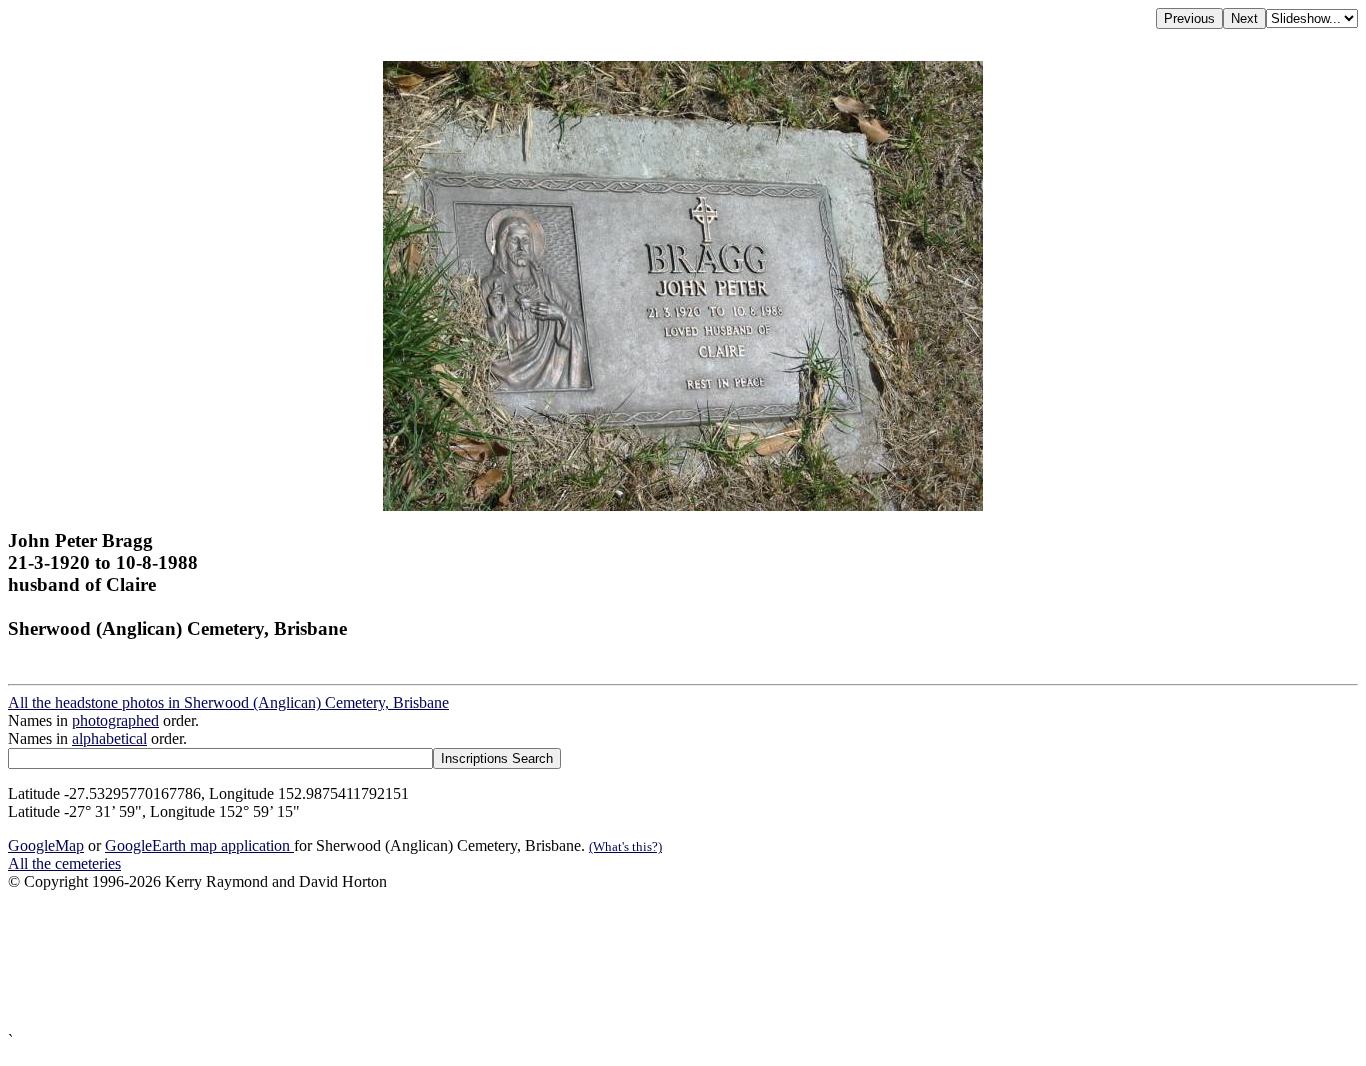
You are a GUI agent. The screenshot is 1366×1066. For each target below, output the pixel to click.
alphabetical (109, 738)
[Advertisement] (608, 961)
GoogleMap (46, 845)
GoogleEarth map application (199, 845)
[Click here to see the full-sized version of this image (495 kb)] (683, 505)
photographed (115, 720)
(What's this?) (625, 846)
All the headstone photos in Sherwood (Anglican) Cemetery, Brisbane (228, 702)
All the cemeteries (64, 863)
